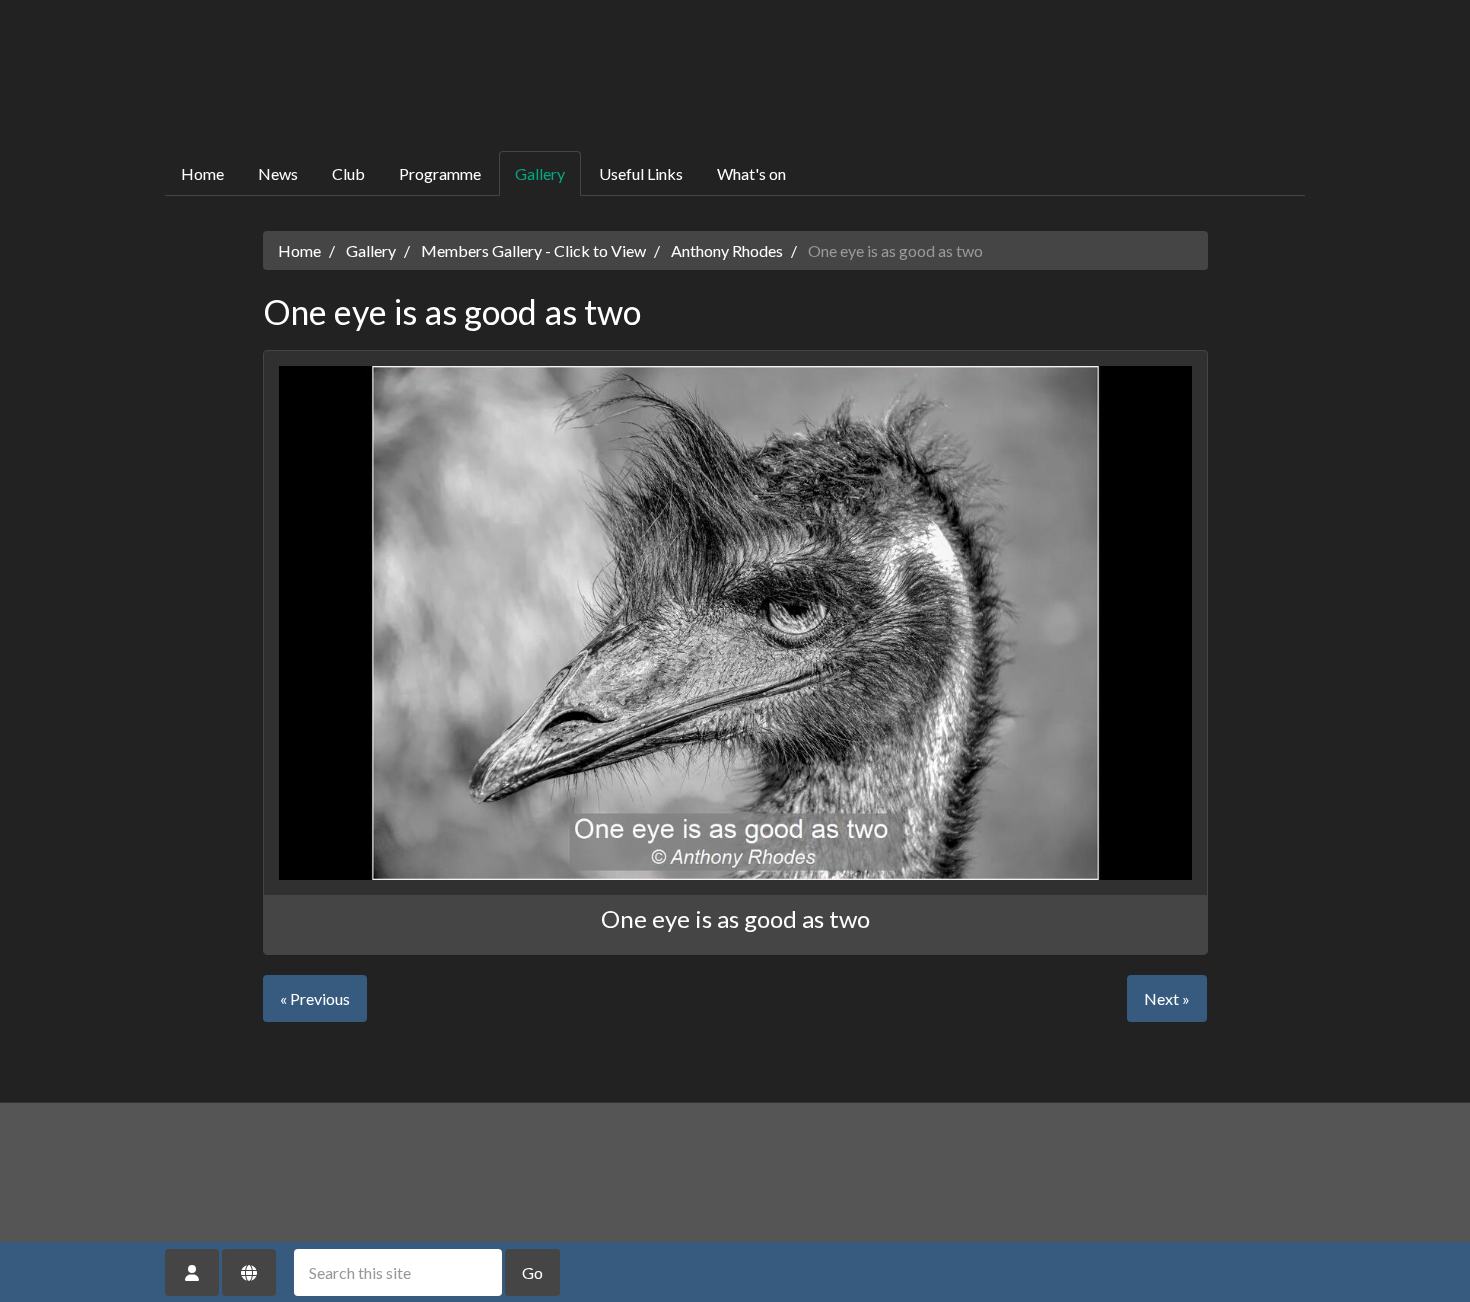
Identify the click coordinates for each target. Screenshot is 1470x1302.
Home (202, 173)
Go (532, 1272)
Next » (1167, 998)
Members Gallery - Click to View (533, 250)
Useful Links (641, 173)
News (278, 173)
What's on (751, 173)
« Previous (315, 998)
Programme (440, 173)
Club (348, 173)
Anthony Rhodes (727, 250)
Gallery (540, 173)
